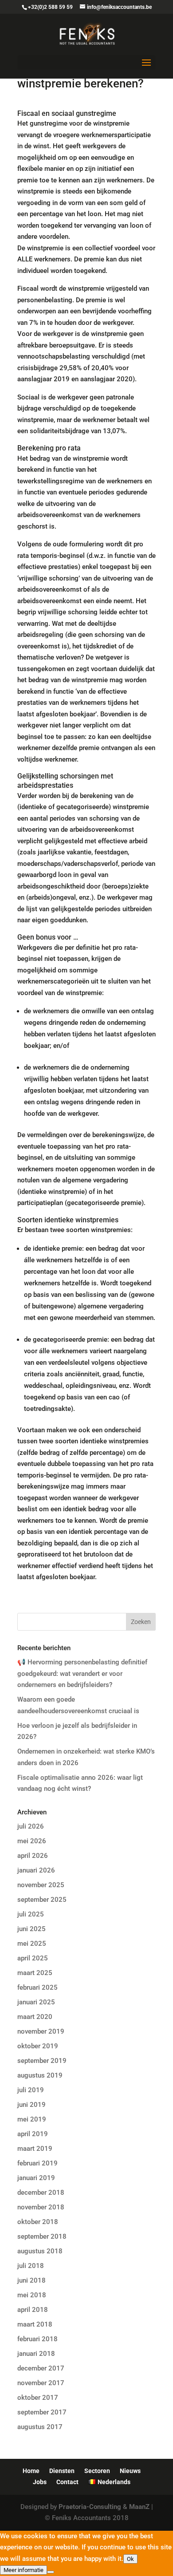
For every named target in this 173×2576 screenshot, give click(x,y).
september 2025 (42, 1900)
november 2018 (41, 2207)
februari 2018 (37, 2339)
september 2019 (42, 2061)
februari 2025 (37, 1987)
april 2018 (33, 2310)
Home (31, 2471)
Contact (67, 2482)
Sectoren (97, 2471)
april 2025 (33, 1958)
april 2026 (33, 1856)
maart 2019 (35, 2149)
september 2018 (42, 2236)
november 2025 (41, 1885)
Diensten (62, 2471)
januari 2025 (36, 2002)
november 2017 (41, 2383)
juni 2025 (31, 1929)
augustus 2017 (40, 2427)
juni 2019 (31, 2105)
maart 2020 (35, 2017)
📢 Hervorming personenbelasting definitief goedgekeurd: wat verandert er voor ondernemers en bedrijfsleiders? (82, 1673)
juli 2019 (31, 2090)
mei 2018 (32, 2295)
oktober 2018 (38, 2222)
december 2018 (41, 2193)
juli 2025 (31, 1914)
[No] (51, 2572)
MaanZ (139, 2507)
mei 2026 (32, 1841)
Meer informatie (24, 2570)
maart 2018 (35, 2324)
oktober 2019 (38, 2046)
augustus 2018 (40, 2251)
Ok (130, 2559)
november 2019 (41, 2031)
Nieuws (130, 2471)
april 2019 (33, 2134)
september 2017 (42, 2412)
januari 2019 (36, 2178)
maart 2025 (35, 1973)
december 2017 (41, 2368)
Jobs (40, 2482)
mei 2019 (32, 2119)
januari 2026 (36, 1870)
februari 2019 (37, 2163)
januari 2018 (36, 2354)
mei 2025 (32, 1944)
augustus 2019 (40, 2075)
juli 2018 (31, 2266)
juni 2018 (31, 2280)
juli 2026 (31, 1826)
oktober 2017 (38, 2398)
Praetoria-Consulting (90, 2507)
